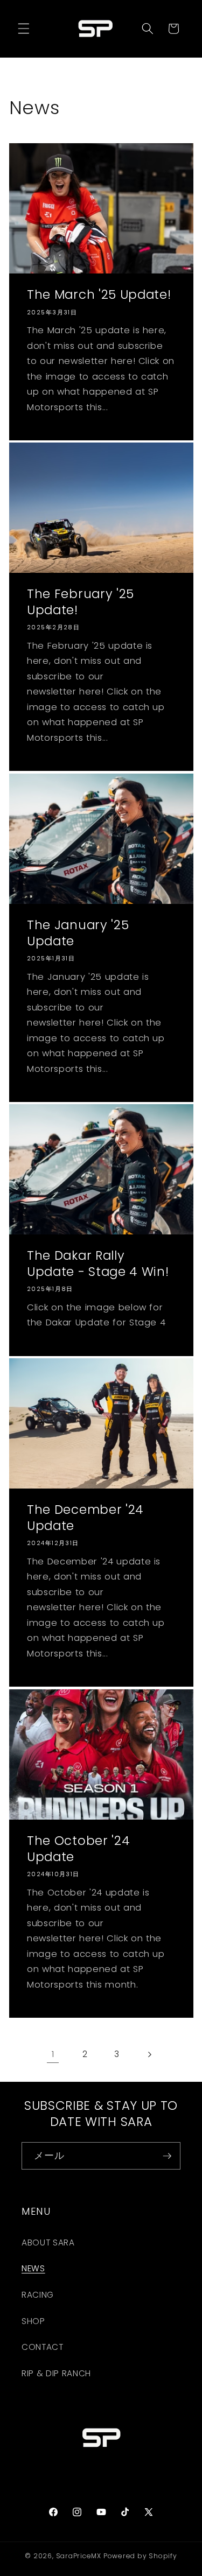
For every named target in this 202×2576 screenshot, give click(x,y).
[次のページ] (149, 2054)
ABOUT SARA (48, 2242)
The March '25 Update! (99, 295)
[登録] (167, 2156)
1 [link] (53, 2054)
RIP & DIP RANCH (56, 2373)
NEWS (33, 2268)
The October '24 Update (78, 1849)
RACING (38, 2295)
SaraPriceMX (79, 2556)
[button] (24, 29)
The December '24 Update (85, 1518)
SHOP (33, 2321)
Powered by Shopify (140, 2556)
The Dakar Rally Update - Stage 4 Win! (98, 1264)
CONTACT (43, 2347)
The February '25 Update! (81, 603)
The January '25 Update (78, 933)
